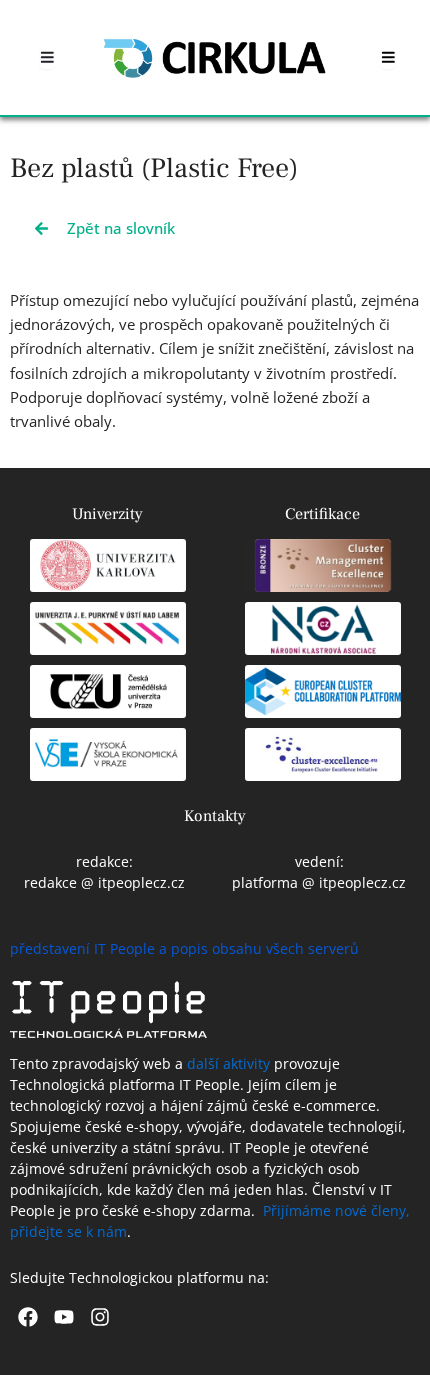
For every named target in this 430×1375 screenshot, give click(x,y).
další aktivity (228, 1063)
